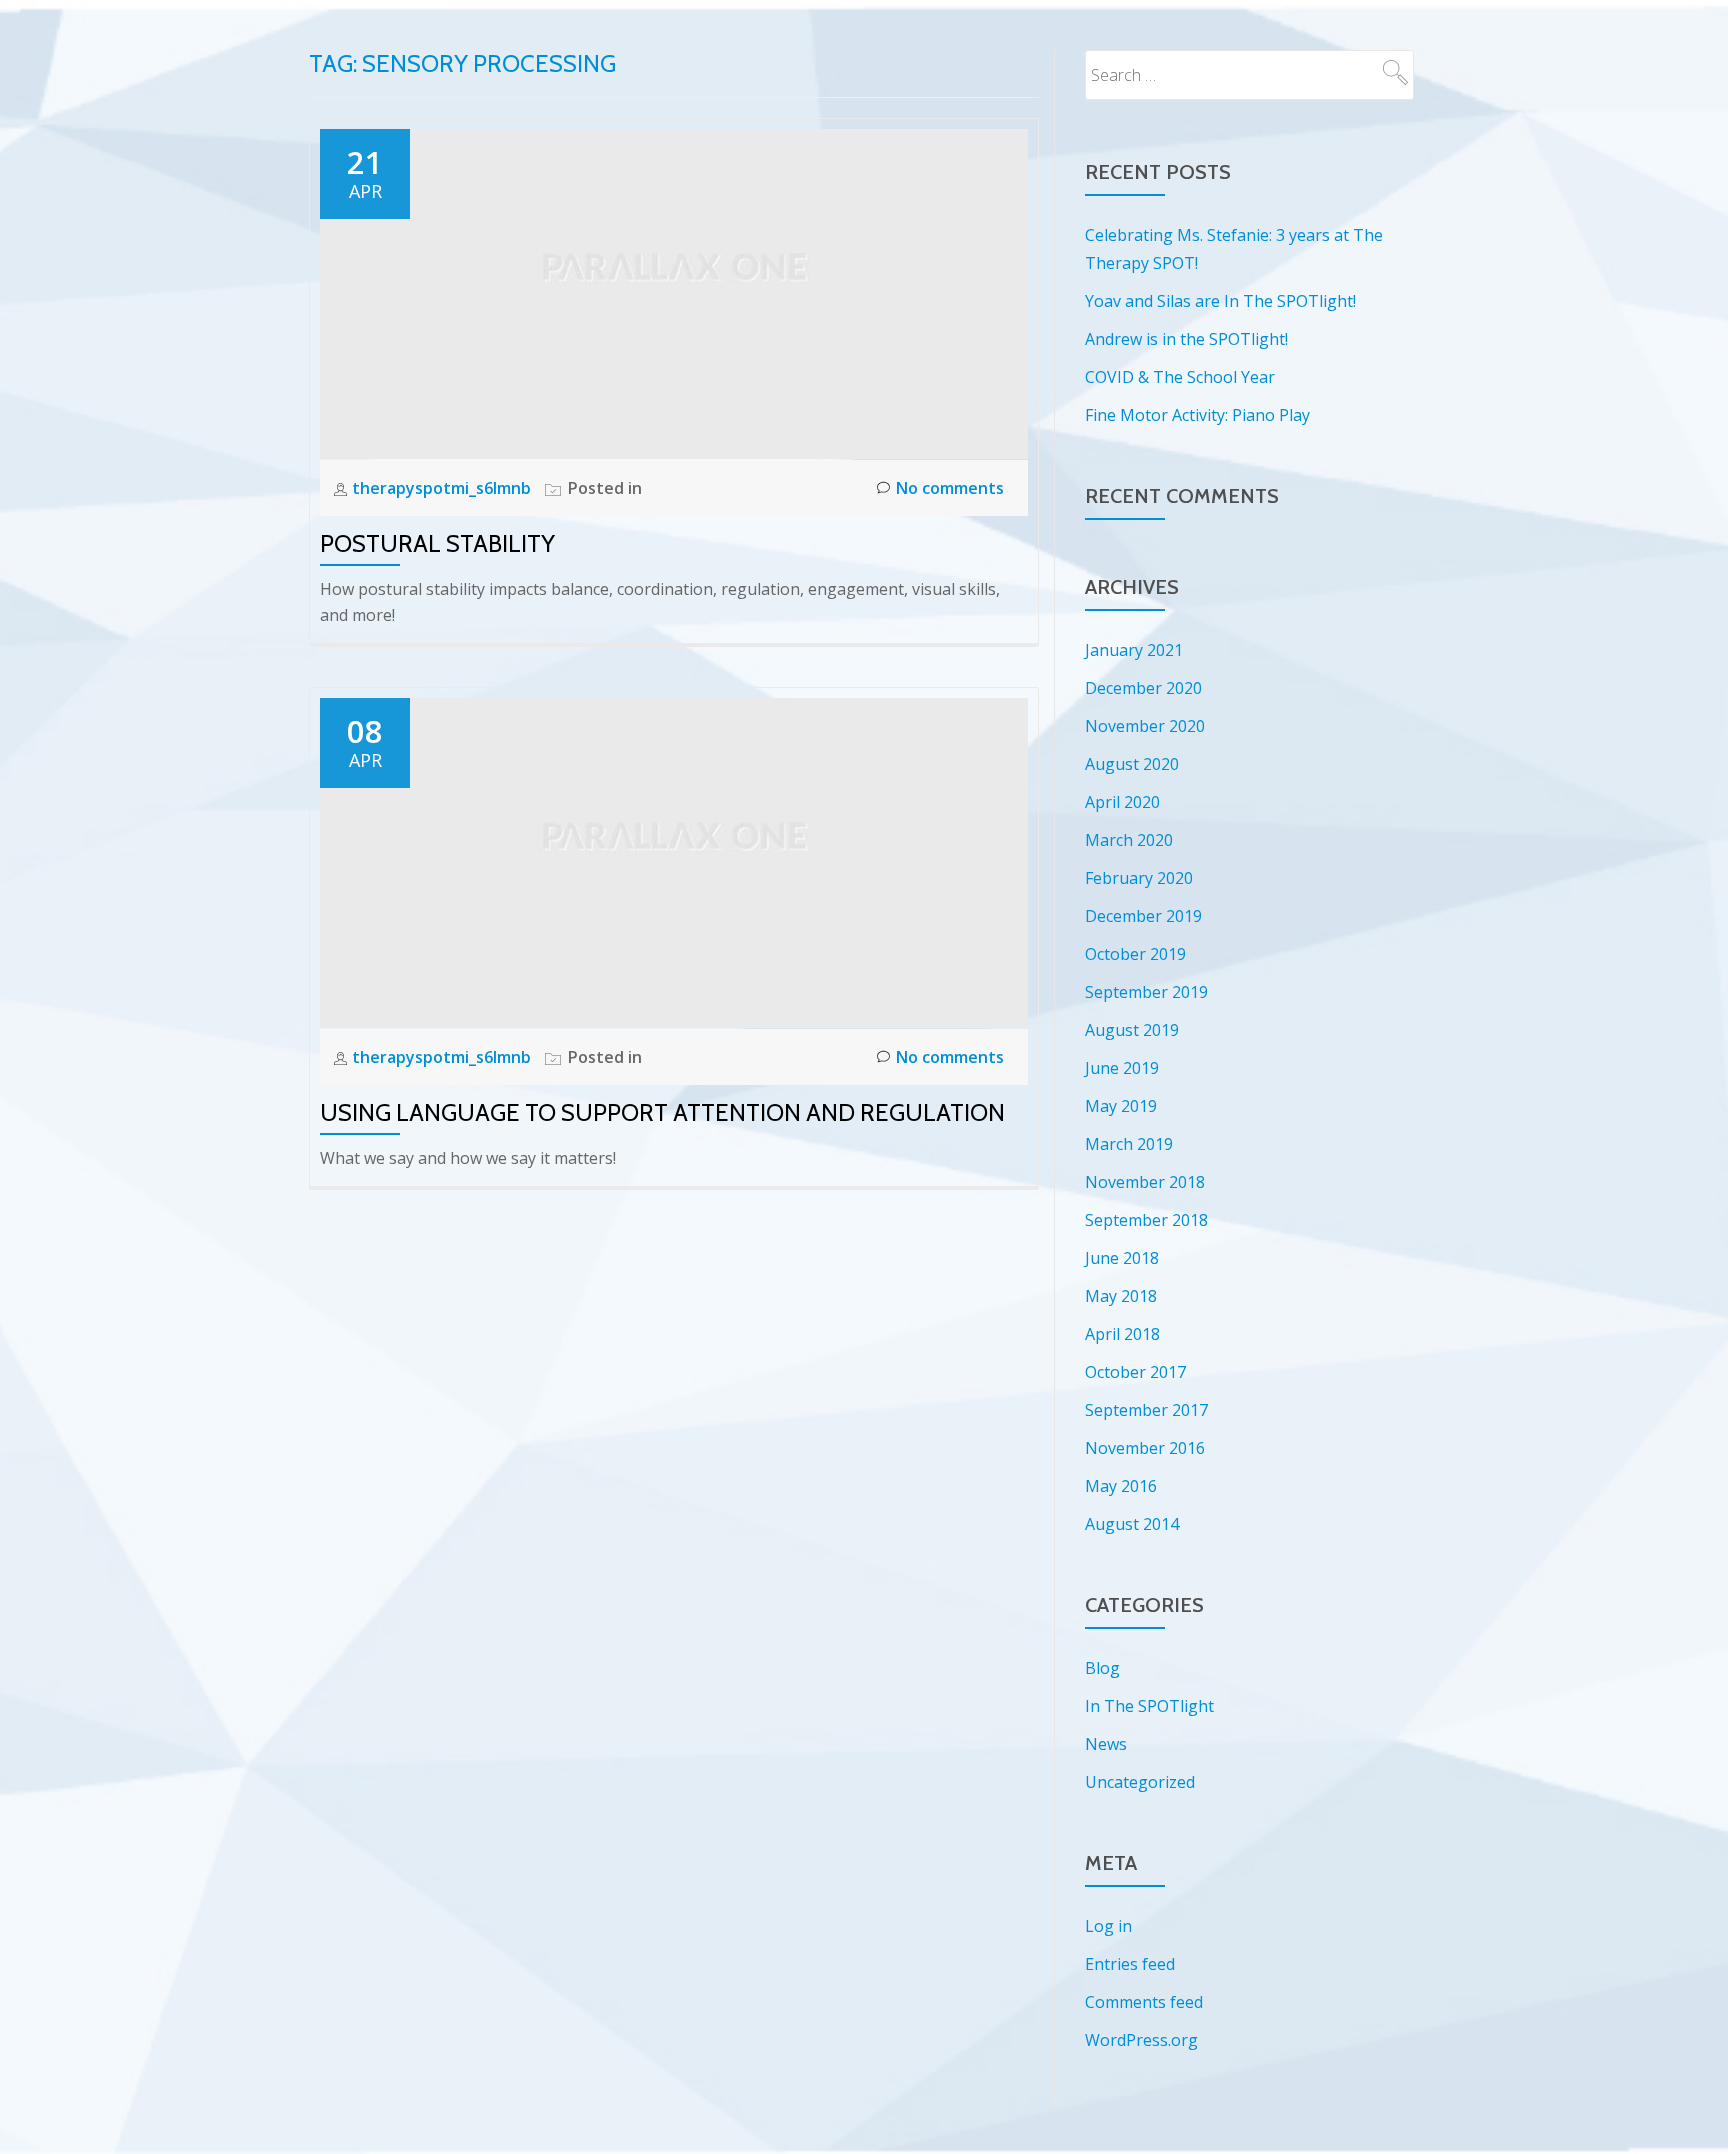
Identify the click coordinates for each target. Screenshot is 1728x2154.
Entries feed (1130, 1964)
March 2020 (1129, 840)
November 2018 (1145, 1182)
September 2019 (1146, 992)
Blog (1102, 1668)
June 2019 (1122, 1068)
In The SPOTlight (1149, 1706)
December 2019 (1143, 916)
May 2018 (1121, 1296)
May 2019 (1121, 1106)
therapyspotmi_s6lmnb (443, 488)
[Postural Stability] (674, 292)
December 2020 (1143, 688)
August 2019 (1132, 1030)
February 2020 (1139, 878)
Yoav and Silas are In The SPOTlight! (1220, 301)
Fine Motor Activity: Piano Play (1197, 415)
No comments (950, 488)
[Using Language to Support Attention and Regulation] (674, 861)
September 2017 (1146, 1410)
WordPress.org (1141, 2040)
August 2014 (1132, 1524)
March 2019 (1129, 1144)
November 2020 (1145, 726)
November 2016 (1145, 1448)
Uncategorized (1140, 1782)
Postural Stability (437, 543)
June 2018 (1122, 1258)
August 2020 (1132, 764)
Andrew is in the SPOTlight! (1186, 339)
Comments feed (1144, 2002)
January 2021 (1134, 650)
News (1106, 1744)
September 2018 (1146, 1220)
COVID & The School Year (1180, 377)
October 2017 (1135, 1372)
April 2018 (1122, 1334)
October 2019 (1135, 954)
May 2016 (1121, 1486)
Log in (1108, 1926)
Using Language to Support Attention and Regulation (662, 1112)
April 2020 (1122, 802)
